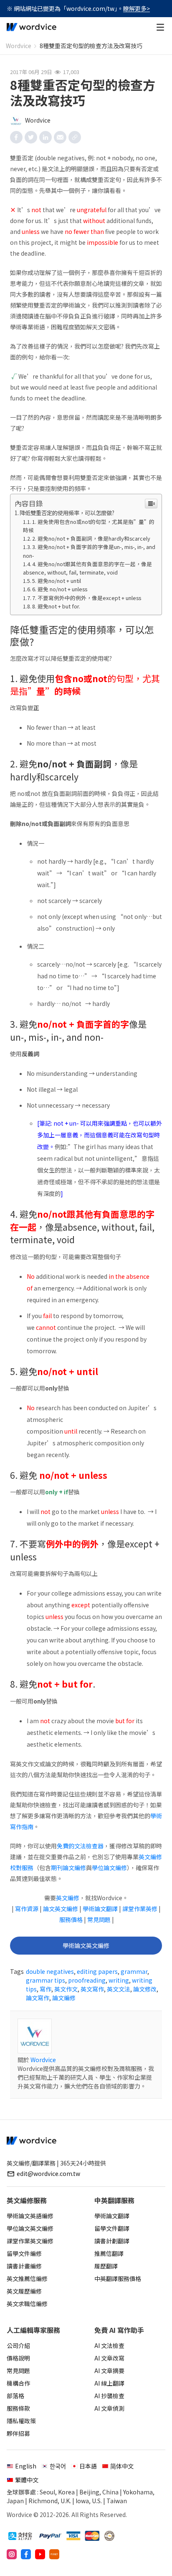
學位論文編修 (109, 1868)
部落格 (15, 2396)
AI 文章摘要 (109, 2371)
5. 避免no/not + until (57, 581)
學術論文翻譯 (100, 1909)
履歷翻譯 (106, 2266)
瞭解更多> (137, 8)
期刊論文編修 (68, 1868)
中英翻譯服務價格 (118, 2278)
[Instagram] (12, 2554)
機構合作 (18, 2383)
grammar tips (46, 1980)
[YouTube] (40, 2554)
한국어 (58, 2466)
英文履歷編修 (24, 2291)
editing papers (97, 1971)
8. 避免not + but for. (56, 606)
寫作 (46, 1989)
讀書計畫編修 (24, 2266)
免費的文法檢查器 (80, 1846)
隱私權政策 (21, 2421)
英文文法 (119, 1989)
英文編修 (68, 1898)
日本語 (88, 2466)
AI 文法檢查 (109, 2345)
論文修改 (145, 1989)
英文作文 (66, 1989)
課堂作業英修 (140, 1909)
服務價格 (71, 1919)
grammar (134, 1971)
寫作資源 (27, 1909)
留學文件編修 (24, 2253)
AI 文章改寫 (109, 2358)
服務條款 (18, 2408)
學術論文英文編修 (86, 1945)
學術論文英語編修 (30, 2216)
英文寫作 (92, 1989)
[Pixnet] (54, 2554)
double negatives (50, 1971)
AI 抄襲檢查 (109, 2396)
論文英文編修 (61, 1909)
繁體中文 (27, 2480)
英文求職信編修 (27, 2304)
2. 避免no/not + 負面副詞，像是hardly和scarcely (91, 538)
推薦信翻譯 (109, 2253)
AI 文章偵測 (109, 2408)
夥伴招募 (18, 2433)
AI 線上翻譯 (109, 2383)
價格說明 (18, 2358)
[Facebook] (26, 2554)
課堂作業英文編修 (30, 2241)
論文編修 (64, 1998)
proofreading (87, 1980)
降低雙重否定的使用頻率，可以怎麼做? (67, 513)
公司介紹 (18, 2345)
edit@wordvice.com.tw (48, 2173)
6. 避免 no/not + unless (60, 589)
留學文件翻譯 (112, 2228)
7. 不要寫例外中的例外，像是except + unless (87, 598)
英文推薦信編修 (27, 2278)
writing (119, 1980)
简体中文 (122, 2466)
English (26, 2466)
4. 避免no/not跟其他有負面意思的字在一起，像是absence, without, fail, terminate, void (88, 568)
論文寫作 (38, 1998)
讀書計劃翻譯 (112, 2241)
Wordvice (19, 46)
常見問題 (99, 1919)
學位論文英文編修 (30, 2228)
